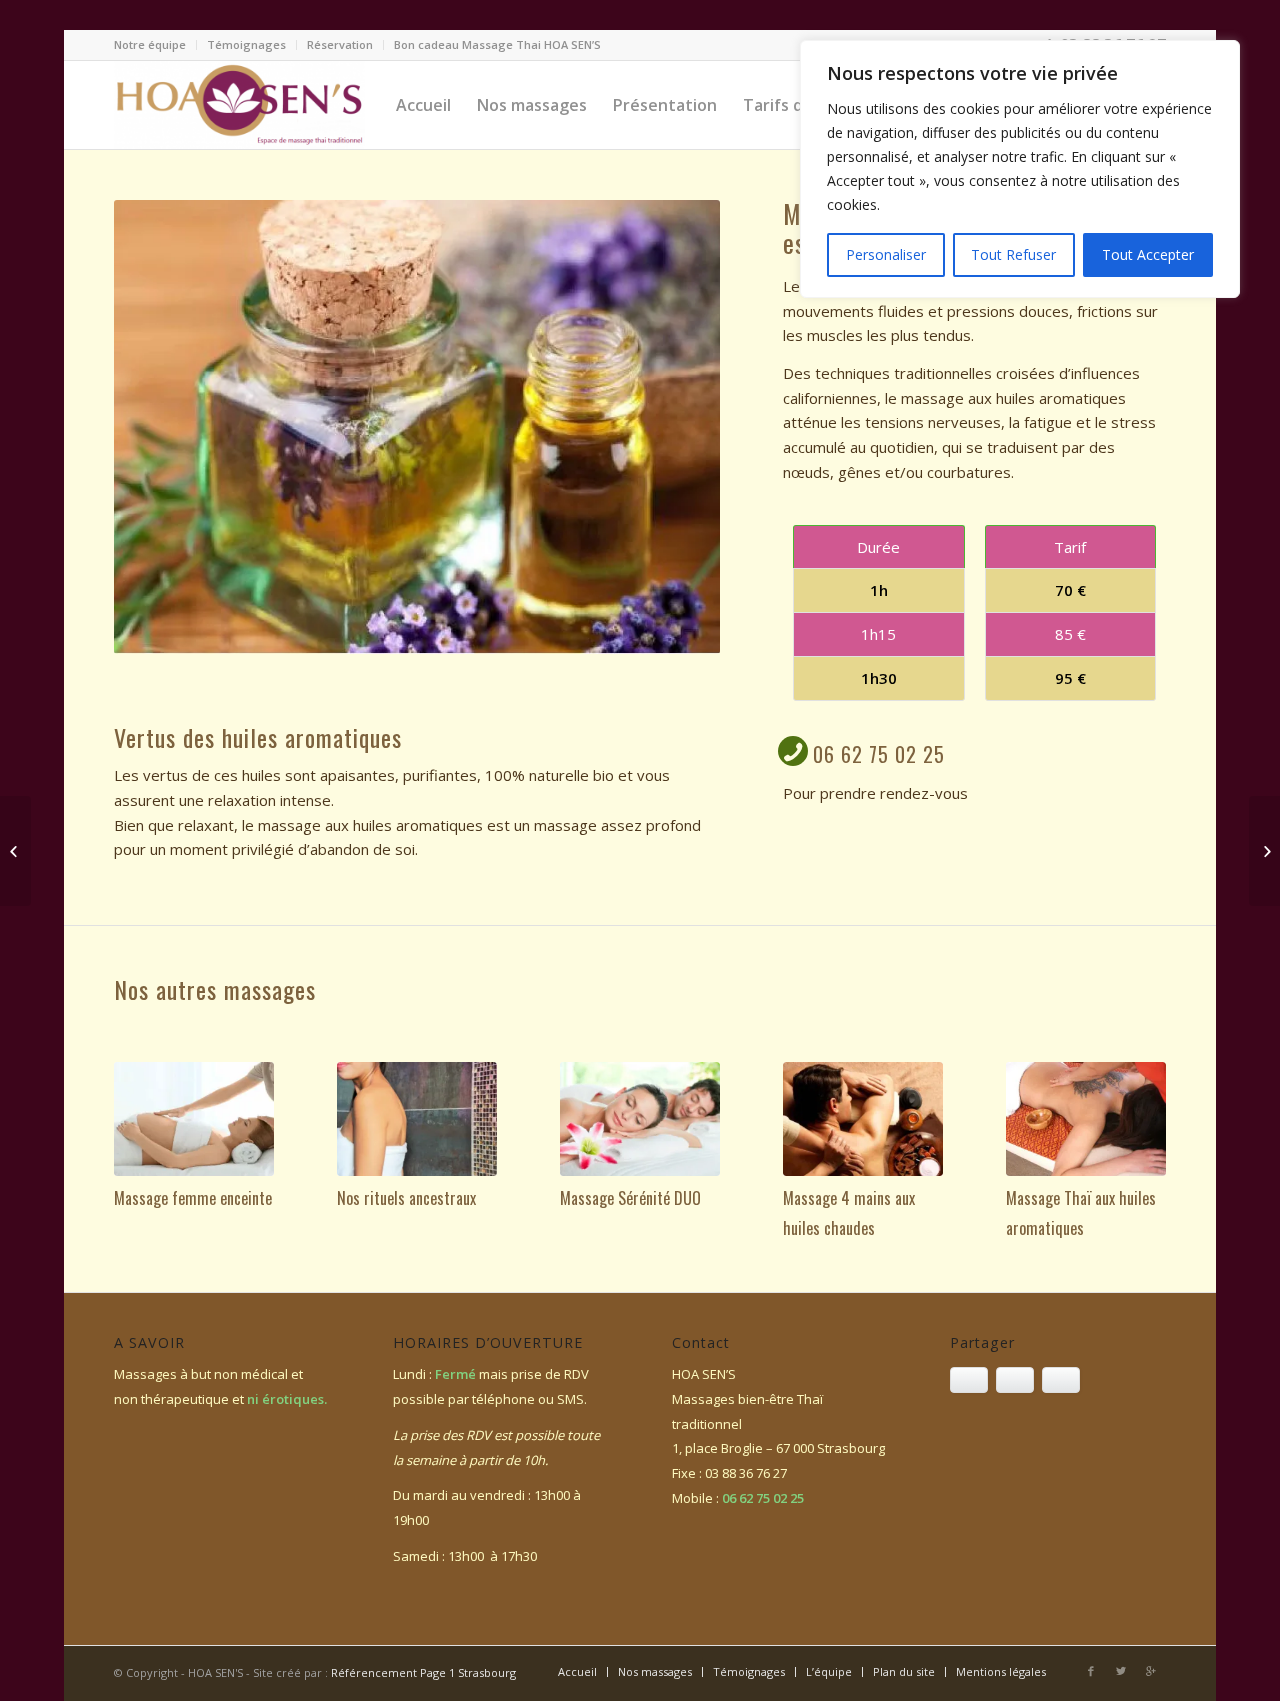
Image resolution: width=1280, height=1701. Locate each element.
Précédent (159, 427)
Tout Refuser (1013, 254)
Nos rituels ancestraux (406, 1198)
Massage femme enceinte (193, 1198)
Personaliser (886, 254)
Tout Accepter (1148, 254)
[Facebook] (1091, 1671)
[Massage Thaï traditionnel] (1264, 851)
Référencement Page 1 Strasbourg (423, 1672)
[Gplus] (1151, 1671)
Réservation (340, 44)
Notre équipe (150, 44)
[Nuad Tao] (15, 851)
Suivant (675, 427)
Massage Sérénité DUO (630, 1198)
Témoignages (246, 44)
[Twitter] (1121, 1671)
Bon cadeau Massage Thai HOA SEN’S (497, 44)
